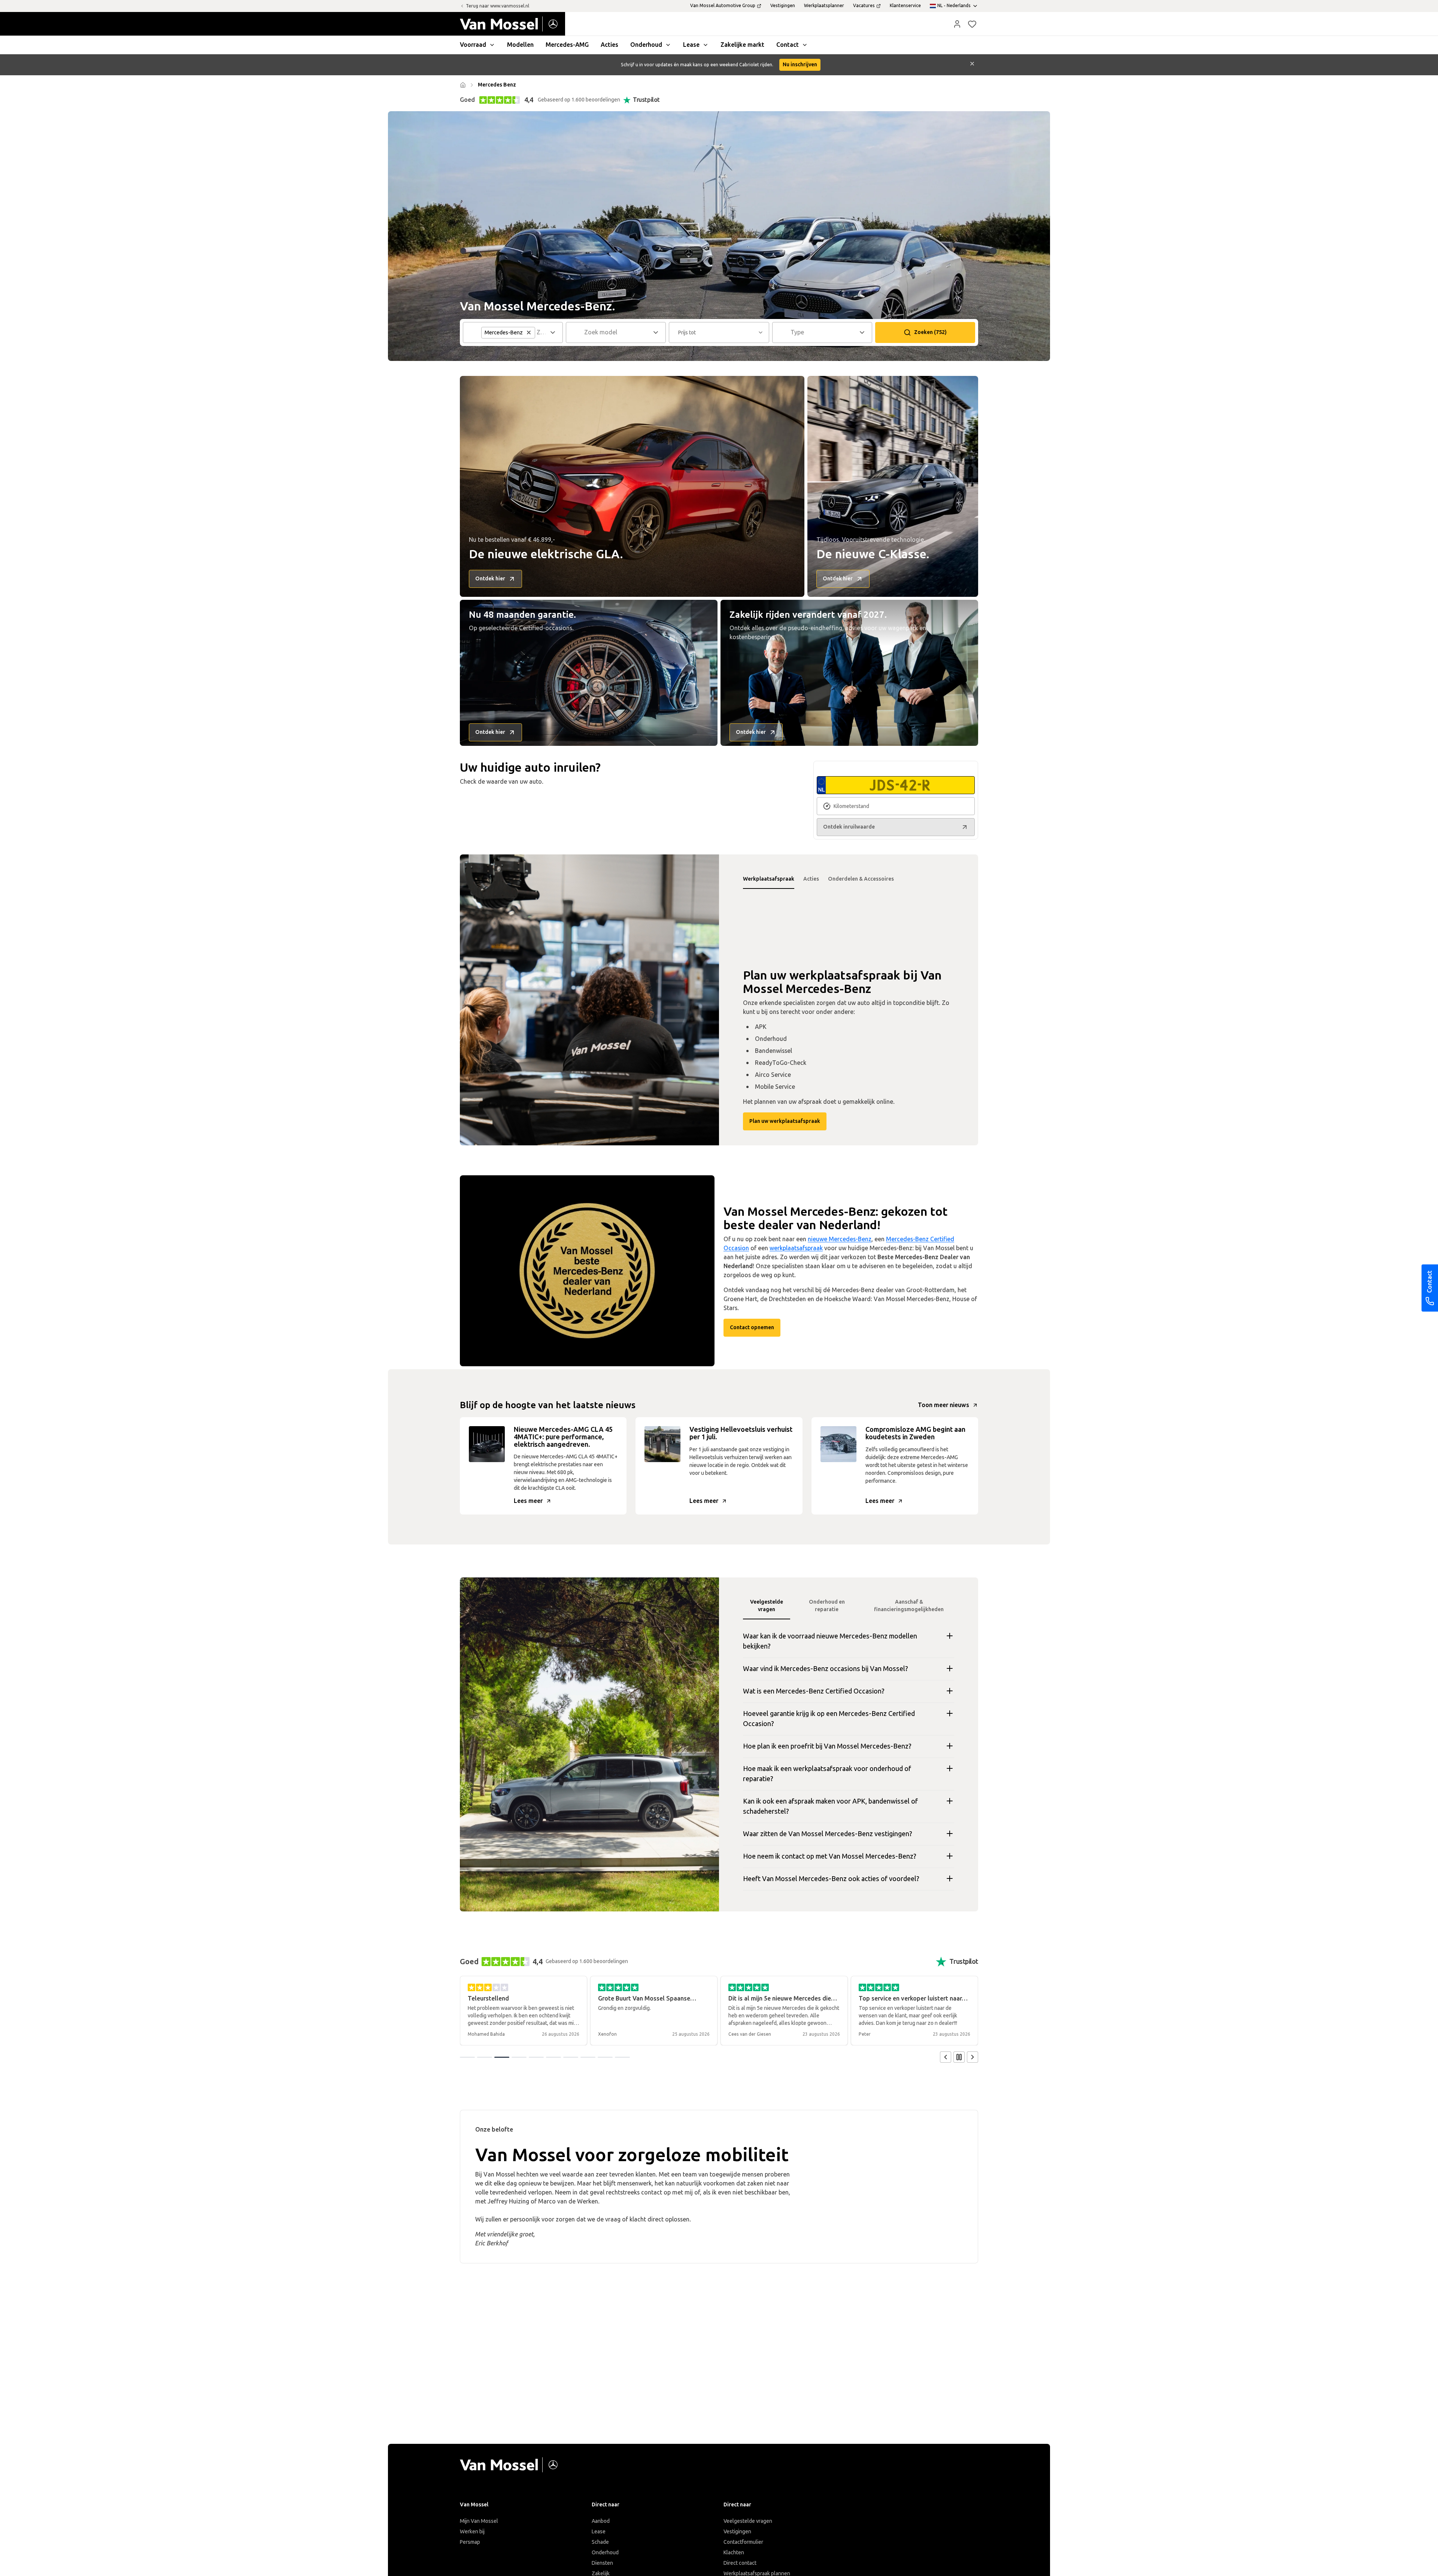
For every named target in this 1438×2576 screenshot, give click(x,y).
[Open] (555, 332)
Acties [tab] (811, 879)
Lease (599, 2532)
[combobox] (617, 332)
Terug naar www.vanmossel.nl (497, 6)
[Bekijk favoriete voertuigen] (972, 24)
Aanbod (601, 2521)
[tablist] (849, 879)
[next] (973, 2057)
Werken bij (472, 2532)
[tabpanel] (589, 1000)
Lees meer (528, 1501)
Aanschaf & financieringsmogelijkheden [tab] (909, 1606)
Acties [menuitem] (609, 45)
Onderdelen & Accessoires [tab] (861, 879)
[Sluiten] (972, 65)
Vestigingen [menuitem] (783, 6)
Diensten (602, 2563)
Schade (600, 2542)
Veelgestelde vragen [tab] (767, 1606)
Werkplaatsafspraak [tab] (769, 879)
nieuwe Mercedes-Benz (840, 1239)
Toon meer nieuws (944, 1405)
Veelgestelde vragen (748, 2521)
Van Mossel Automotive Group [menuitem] (723, 6)
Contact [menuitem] (788, 45)
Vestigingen (737, 2532)
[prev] (946, 2057)
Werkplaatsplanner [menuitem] (824, 6)
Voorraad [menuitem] (473, 45)
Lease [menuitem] (691, 45)
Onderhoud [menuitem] (646, 45)
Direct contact (740, 2563)
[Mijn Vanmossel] (957, 24)
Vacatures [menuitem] (864, 6)
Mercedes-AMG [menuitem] (567, 45)
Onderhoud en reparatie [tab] (827, 1606)
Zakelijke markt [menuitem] (742, 45)
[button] (957, 24)
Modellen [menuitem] (520, 45)
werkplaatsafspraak (796, 1248)
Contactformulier (743, 2542)
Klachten (734, 2553)
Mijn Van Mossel (479, 2521)
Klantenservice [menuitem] (905, 6)
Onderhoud (605, 2553)
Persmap (470, 2542)
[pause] (959, 2057)
